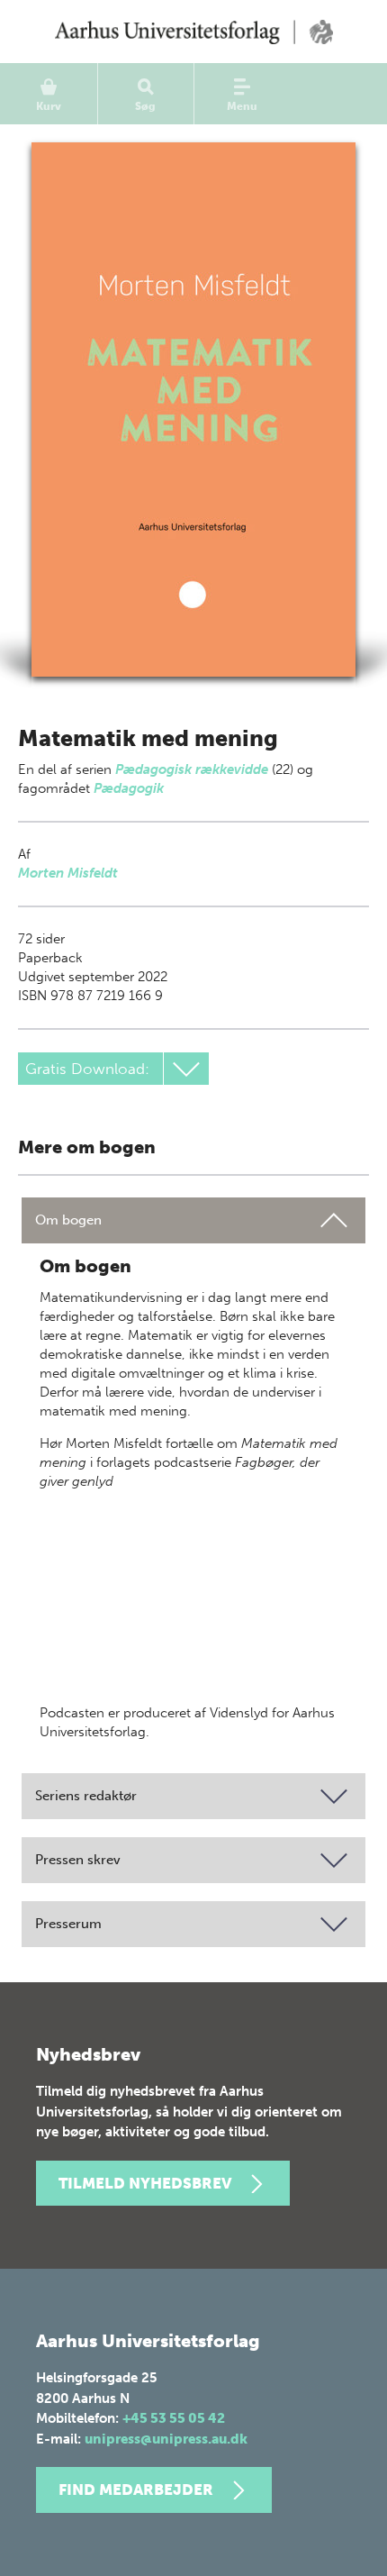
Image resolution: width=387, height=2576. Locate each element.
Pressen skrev (78, 1860)
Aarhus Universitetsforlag (193, 32)
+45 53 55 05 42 (174, 2418)
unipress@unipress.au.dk (166, 2439)
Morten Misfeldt (68, 873)
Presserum (68, 1924)
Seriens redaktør (86, 1796)
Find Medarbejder (136, 2490)
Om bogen (68, 1220)
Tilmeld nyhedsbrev (145, 2183)
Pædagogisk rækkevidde (192, 769)
